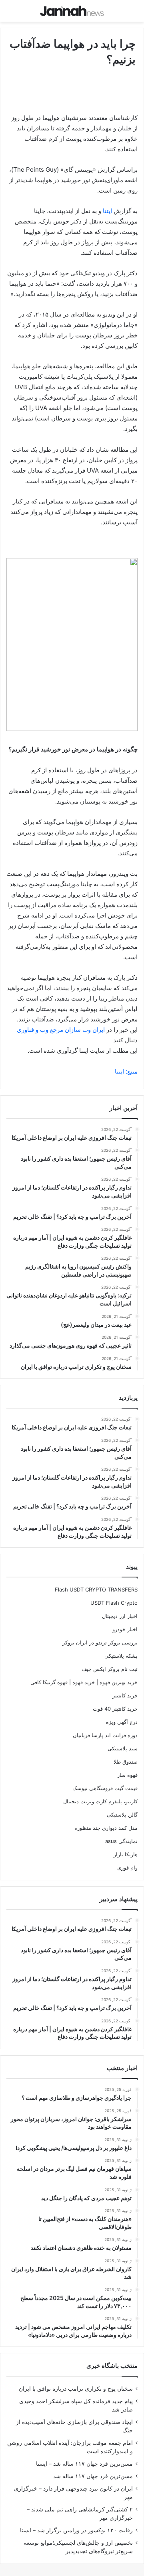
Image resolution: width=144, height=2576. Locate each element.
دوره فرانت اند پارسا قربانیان (105, 1735)
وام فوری (127, 1868)
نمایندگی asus (121, 1841)
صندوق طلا (126, 1762)
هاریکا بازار (126, 1854)
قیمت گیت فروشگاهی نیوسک (105, 1788)
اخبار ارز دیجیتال (120, 1616)
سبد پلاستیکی (123, 1748)
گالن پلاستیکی (122, 1815)
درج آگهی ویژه (122, 1722)
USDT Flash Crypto (114, 1603)
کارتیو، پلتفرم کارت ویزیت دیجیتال (100, 1801)
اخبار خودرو (125, 1629)
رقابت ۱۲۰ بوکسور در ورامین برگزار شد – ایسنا (76, 2530)
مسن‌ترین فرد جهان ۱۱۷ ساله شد (93, 2476)
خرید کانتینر (125, 1695)
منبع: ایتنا (126, 1071)
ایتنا (107, 211)
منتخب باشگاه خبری (112, 2366)
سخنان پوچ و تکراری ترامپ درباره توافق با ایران (76, 2389)
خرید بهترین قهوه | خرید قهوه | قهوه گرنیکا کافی (84, 1682)
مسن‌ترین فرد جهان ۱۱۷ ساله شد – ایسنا (84, 2464)
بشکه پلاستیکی (121, 1656)
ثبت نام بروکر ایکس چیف (110, 1669)
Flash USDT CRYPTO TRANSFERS (96, 1589)
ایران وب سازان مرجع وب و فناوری (62, 1030)
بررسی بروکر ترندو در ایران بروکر (100, 1642)
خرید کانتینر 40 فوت (115, 1709)
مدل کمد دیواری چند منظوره (106, 1828)
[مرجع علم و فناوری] (72, 11)
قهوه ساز (127, 1775)
